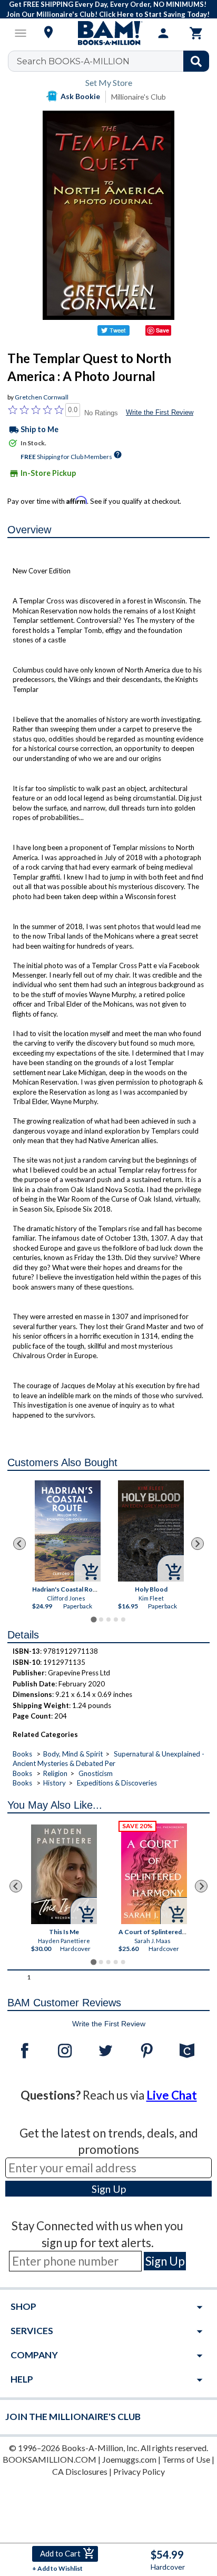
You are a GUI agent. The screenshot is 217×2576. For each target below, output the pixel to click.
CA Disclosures (80, 2471)
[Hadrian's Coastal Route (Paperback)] (67, 1531)
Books (22, 1754)
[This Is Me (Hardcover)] (64, 1874)
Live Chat (172, 2095)
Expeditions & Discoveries (117, 1783)
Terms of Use (186, 2459)
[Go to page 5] (123, 1619)
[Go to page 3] (108, 1619)
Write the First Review (160, 412)
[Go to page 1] (93, 1620)
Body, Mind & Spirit (73, 1754)
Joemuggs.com (129, 2459)
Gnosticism (96, 1773)
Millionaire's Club (139, 97)
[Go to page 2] (101, 1619)
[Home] (108, 33)
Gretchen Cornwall (42, 397)
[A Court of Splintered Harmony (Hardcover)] (154, 1874)
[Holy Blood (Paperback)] (151, 1531)
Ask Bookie (80, 96)
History (55, 1783)
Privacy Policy (139, 2471)
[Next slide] (198, 1544)
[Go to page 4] (116, 1619)
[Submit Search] (196, 61)
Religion (55, 1773)
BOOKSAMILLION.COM (50, 2459)
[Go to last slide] (19, 1544)
